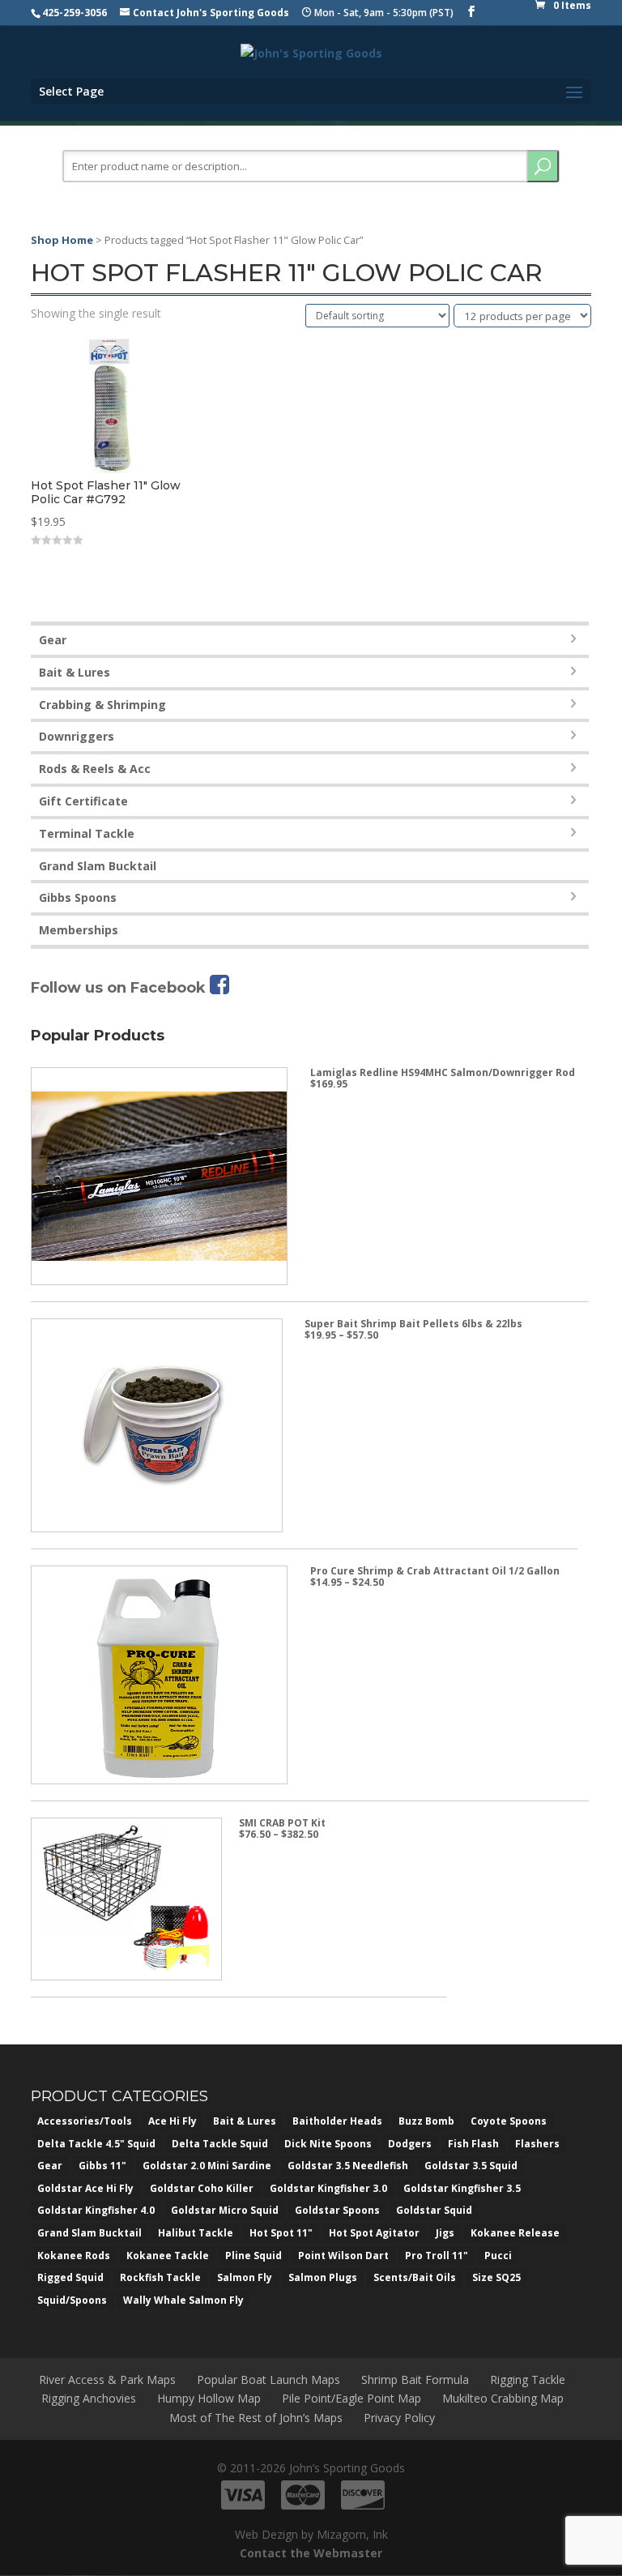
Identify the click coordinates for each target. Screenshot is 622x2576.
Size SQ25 (496, 2277)
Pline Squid (253, 2256)
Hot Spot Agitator (374, 2233)
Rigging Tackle (528, 2379)
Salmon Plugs (323, 2277)
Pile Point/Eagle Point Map (351, 2398)
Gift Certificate (83, 801)
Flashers (537, 2144)
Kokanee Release (515, 2233)
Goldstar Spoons (337, 2210)
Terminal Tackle (87, 833)
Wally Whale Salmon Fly (183, 2300)
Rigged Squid (70, 2277)
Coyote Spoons (509, 2121)
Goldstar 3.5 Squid (471, 2166)
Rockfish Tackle (160, 2277)
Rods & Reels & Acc (95, 769)
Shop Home (62, 240)
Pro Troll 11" (437, 2256)
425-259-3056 (75, 13)
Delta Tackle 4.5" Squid (96, 2144)
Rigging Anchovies (89, 2398)
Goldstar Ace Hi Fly (85, 2188)
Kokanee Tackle (168, 2256)
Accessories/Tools (85, 2121)
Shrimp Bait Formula (415, 2379)
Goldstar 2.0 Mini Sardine (207, 2166)
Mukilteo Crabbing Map (503, 2398)
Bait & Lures (75, 672)
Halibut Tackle (196, 2233)
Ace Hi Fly (173, 2121)
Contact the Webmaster (311, 2553)
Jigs (445, 2233)
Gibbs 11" (102, 2166)
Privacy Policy (399, 2418)
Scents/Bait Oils (415, 2277)
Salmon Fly (245, 2277)
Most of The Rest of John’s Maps (256, 2418)
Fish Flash (473, 2144)
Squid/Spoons (72, 2300)
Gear (53, 640)
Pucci (498, 2256)
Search (543, 166)
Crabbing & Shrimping (102, 705)
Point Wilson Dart (343, 2256)
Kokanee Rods (74, 2256)
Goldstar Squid (434, 2210)
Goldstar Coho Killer (202, 2188)
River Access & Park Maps (107, 2379)
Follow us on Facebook (120, 988)
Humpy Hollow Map (209, 2398)
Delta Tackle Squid (220, 2144)
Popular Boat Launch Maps (268, 2379)
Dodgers (410, 2144)
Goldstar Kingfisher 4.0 (96, 2210)
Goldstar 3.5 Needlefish (348, 2166)
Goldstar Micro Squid (225, 2210)
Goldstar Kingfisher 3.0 (328, 2188)
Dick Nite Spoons (328, 2144)
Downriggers (77, 736)
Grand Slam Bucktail (98, 866)
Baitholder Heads (337, 2121)
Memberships (79, 930)
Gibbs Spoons (78, 897)
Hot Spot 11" (281, 2233)
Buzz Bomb (426, 2121)
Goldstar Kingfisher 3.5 (462, 2188)
